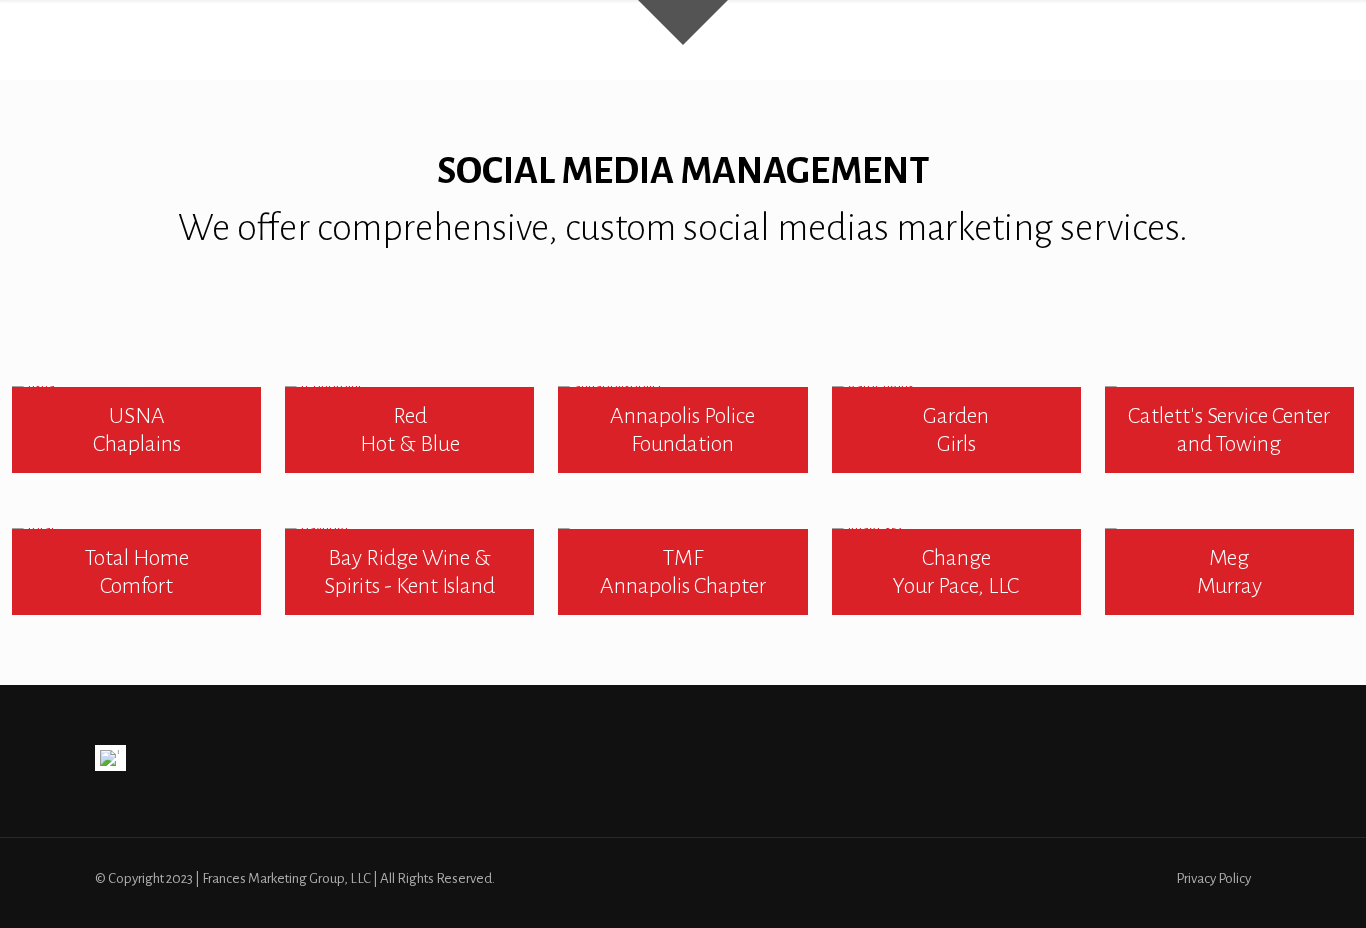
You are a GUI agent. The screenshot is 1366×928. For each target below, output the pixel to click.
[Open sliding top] (683, 22)
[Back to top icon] (1270, 887)
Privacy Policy (1213, 878)
